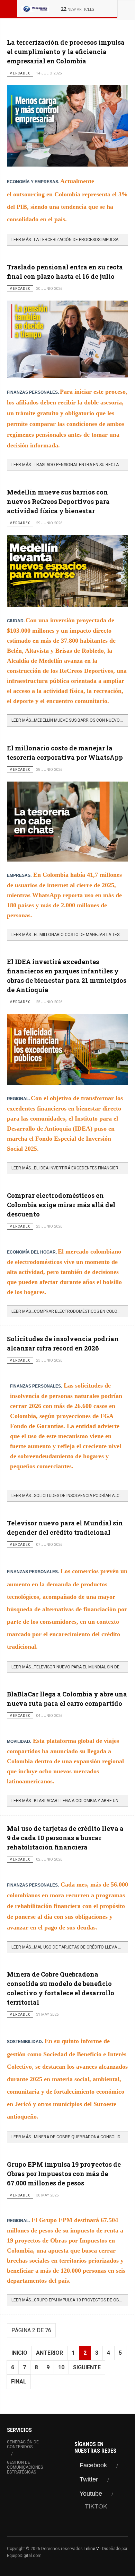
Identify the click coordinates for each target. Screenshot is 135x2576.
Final (19, 2382)
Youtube (91, 2494)
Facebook (93, 2465)
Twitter (89, 2479)
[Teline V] (35, 9)
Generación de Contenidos (23, 2444)
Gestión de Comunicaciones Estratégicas (25, 2467)
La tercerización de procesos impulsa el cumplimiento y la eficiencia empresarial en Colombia (66, 52)
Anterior (49, 2353)
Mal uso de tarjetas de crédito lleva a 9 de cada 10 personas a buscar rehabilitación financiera (65, 1838)
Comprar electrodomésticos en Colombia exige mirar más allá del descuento (61, 1205)
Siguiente (87, 2367)
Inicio (19, 2353)
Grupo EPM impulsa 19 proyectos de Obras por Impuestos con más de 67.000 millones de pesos (64, 2174)
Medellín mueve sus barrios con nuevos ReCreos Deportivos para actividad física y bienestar (58, 501)
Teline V (91, 2549)
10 (61, 2367)
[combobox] (126, 9)
